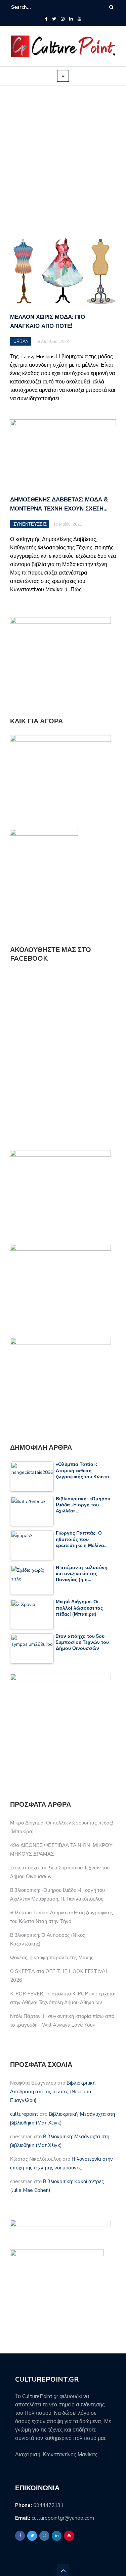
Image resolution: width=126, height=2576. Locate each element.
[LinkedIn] (71, 19)
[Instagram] (63, 19)
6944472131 (48, 2505)
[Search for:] (32, 7)
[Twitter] (54, 19)
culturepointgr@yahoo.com (63, 2518)
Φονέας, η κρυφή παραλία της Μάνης (52, 1958)
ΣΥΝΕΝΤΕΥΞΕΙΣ (30, 524)
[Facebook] (46, 19)
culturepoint (24, 2114)
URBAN (21, 342)
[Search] (111, 7)
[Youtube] (79, 19)
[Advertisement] (63, 161)
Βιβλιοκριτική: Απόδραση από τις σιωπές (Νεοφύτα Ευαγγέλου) (53, 2092)
